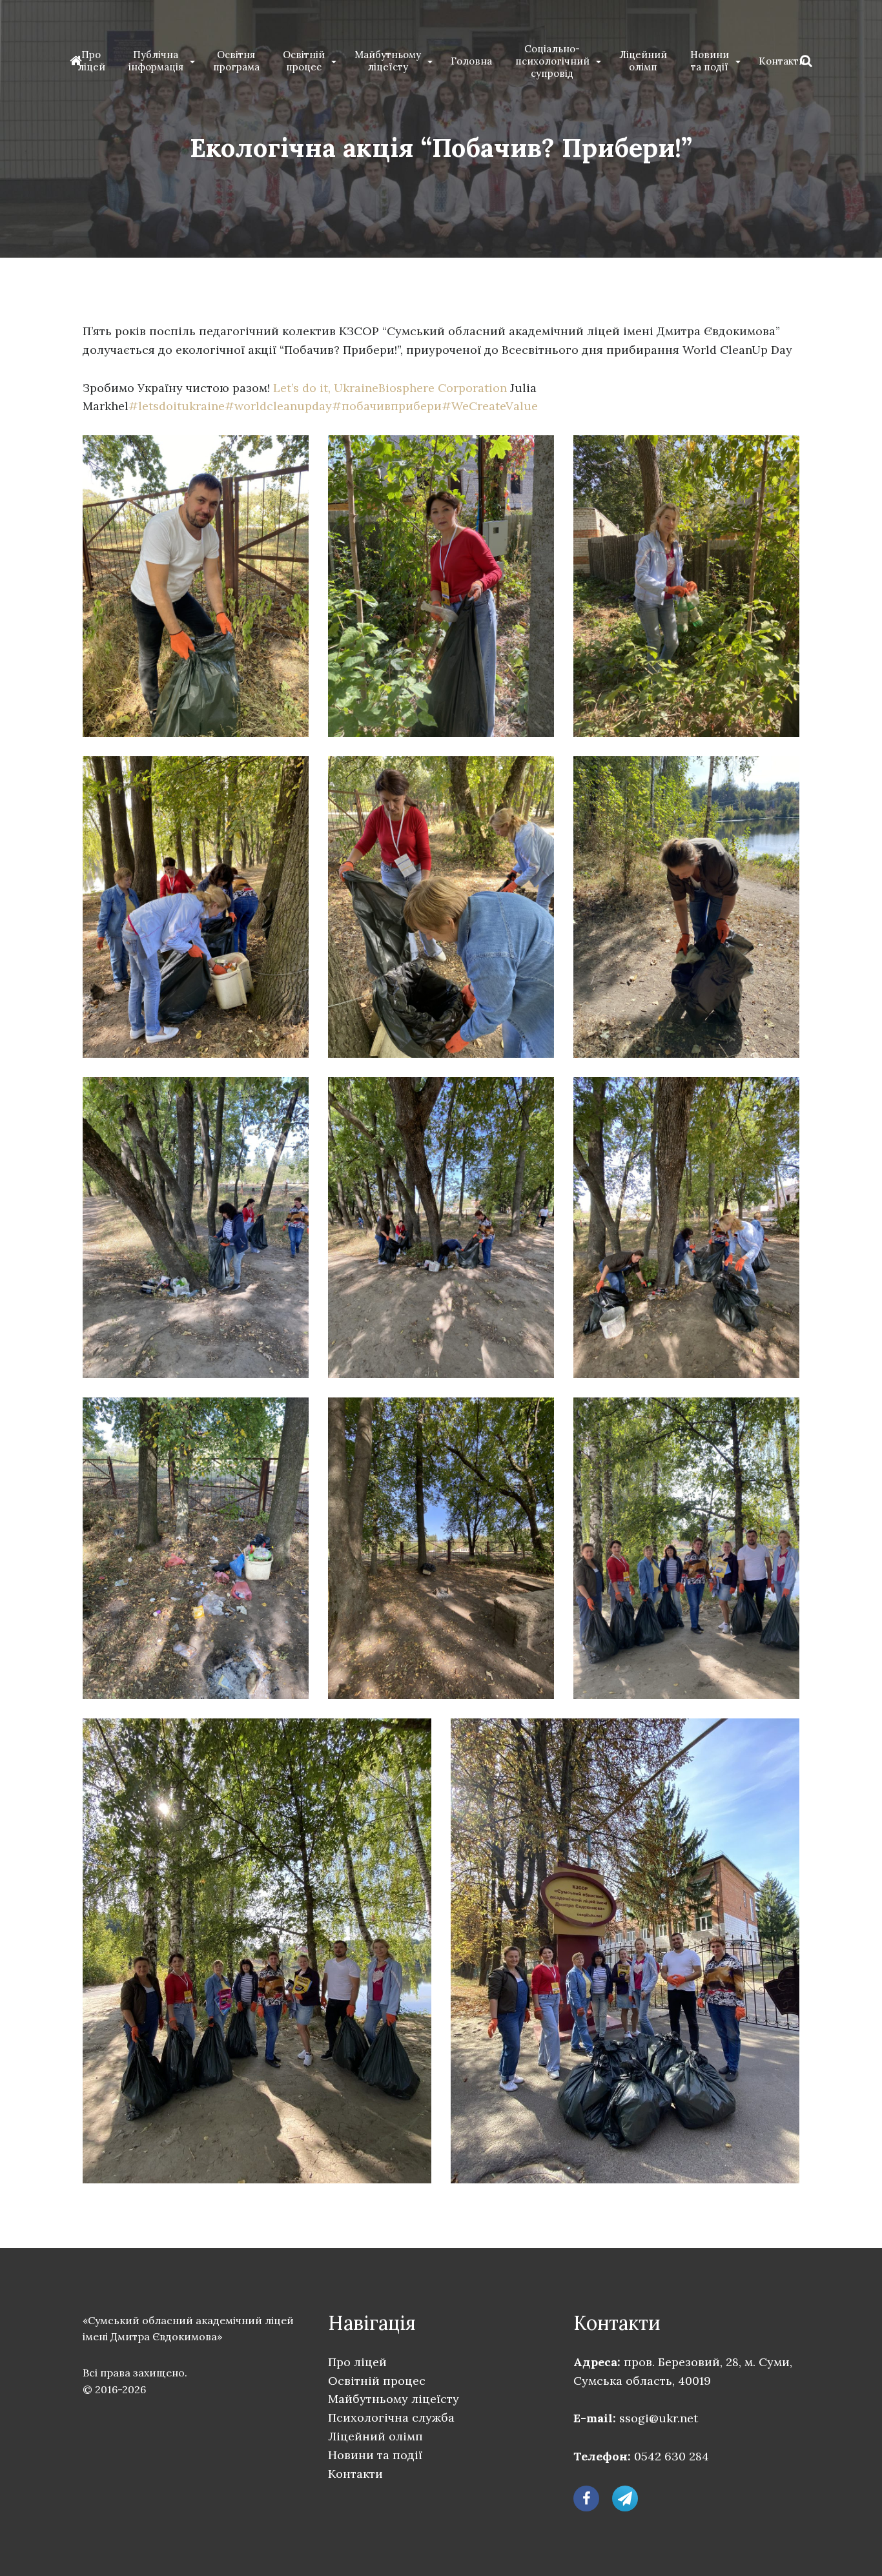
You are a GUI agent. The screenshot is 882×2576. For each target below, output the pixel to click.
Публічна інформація (156, 61)
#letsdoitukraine (177, 406)
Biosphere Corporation (443, 388)
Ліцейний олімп (643, 61)
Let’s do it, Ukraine (326, 388)
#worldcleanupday (278, 406)
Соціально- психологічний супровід (552, 61)
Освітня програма (236, 61)
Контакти (782, 61)
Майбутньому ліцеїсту (388, 61)
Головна (471, 61)
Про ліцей (91, 61)
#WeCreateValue (490, 406)
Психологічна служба (391, 2417)
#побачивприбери (387, 406)
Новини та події (710, 61)
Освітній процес (304, 61)
